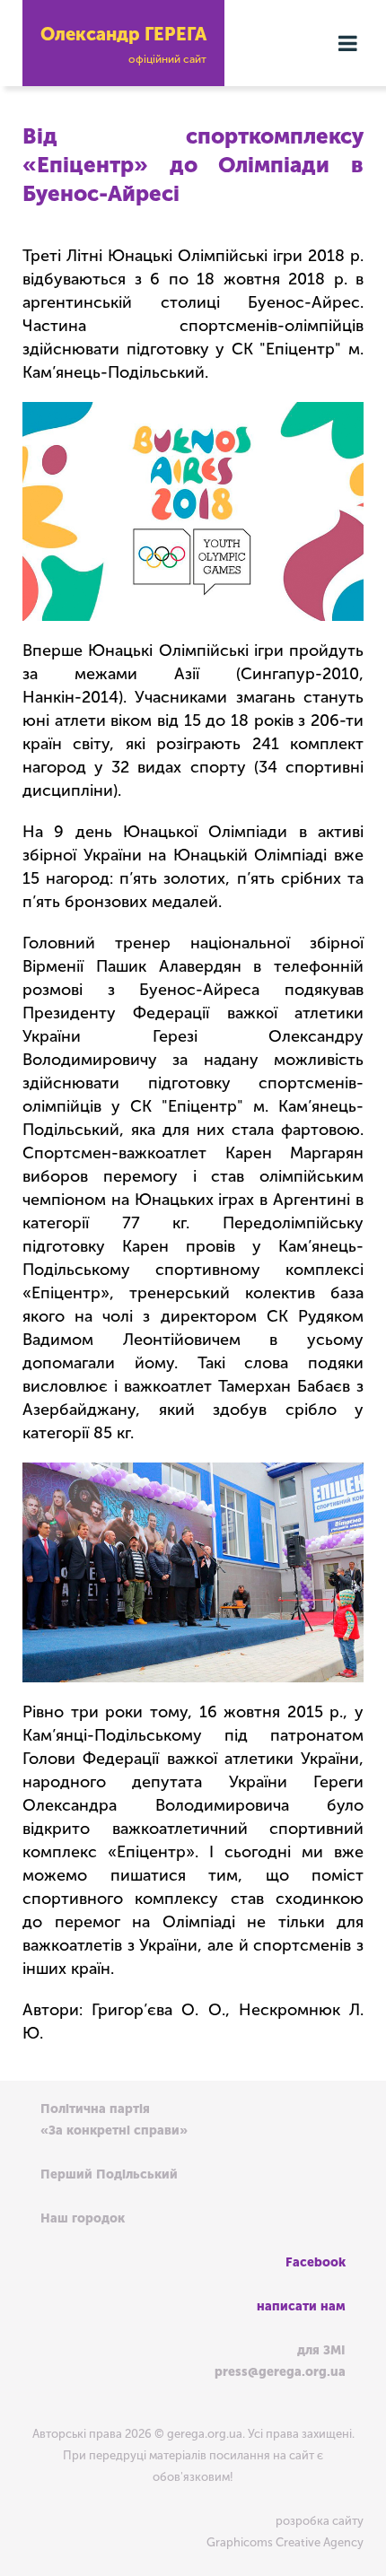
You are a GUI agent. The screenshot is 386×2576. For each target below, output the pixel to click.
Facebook (316, 2262)
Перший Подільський (109, 2174)
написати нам (301, 2306)
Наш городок (83, 2218)
